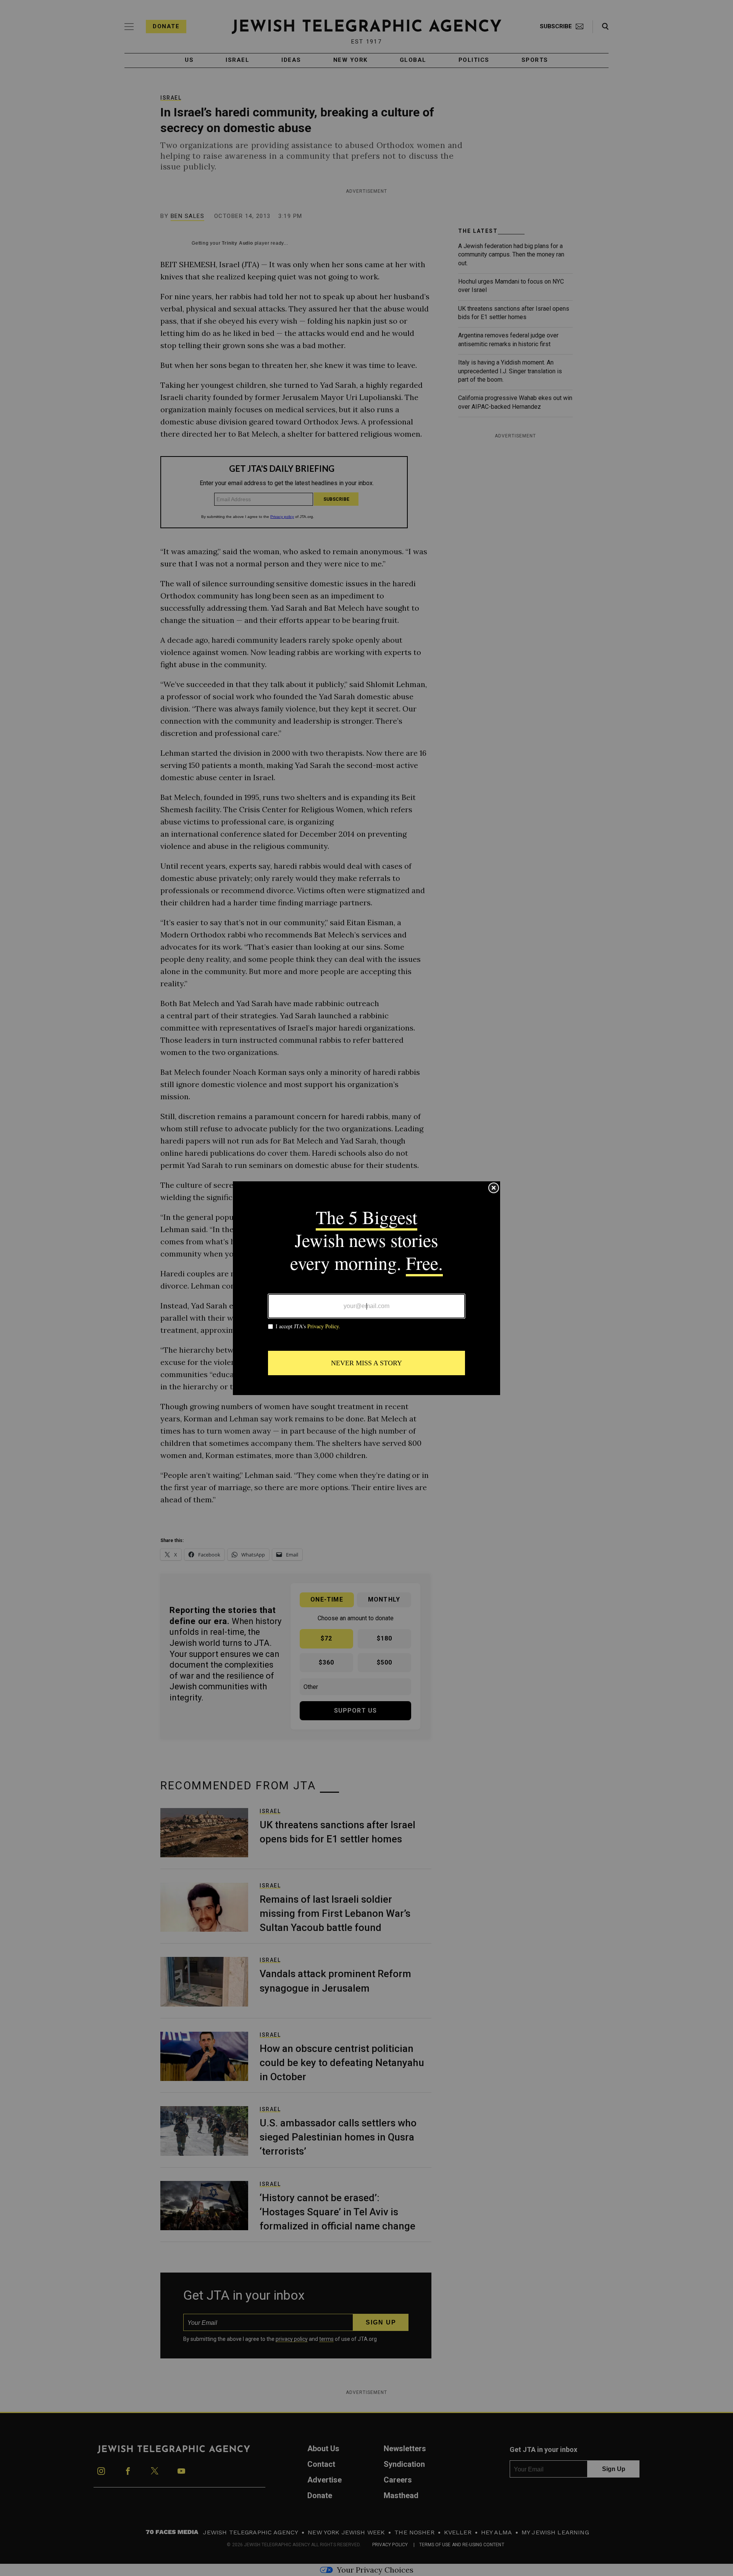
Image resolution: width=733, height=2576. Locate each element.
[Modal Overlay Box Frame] (366, 1288)
